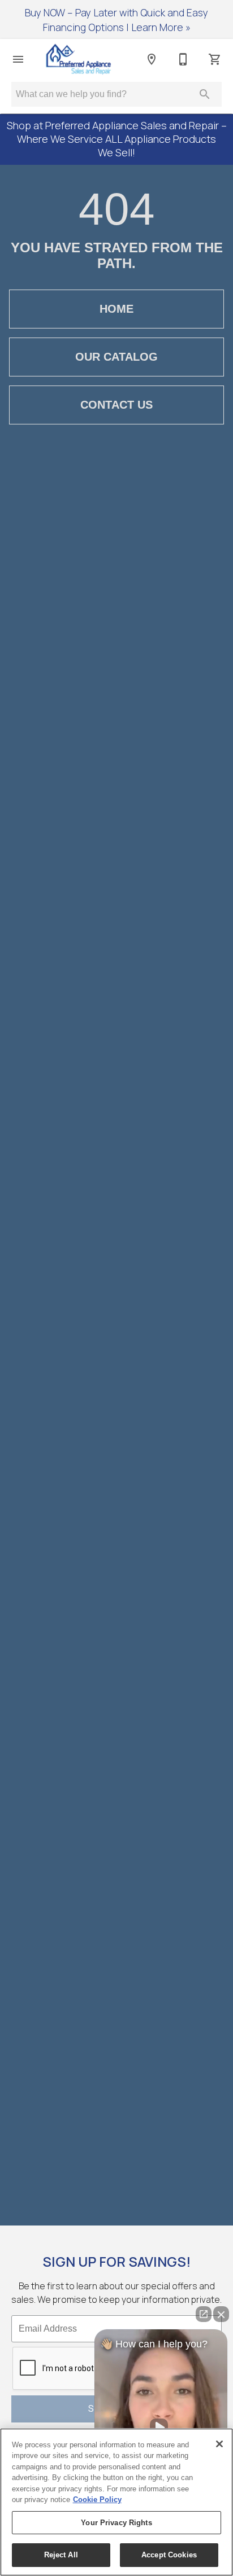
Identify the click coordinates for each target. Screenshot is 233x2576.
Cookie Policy (97, 2500)
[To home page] (78, 59)
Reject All (61, 2555)
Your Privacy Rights (116, 2523)
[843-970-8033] (183, 59)
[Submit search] (205, 94)
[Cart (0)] (215, 59)
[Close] (219, 2444)
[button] (18, 59)
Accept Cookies (169, 2555)
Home (116, 309)
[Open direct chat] (204, 2314)
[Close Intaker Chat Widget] (221, 2314)
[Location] (152, 59)
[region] (116, 2502)
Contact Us (116, 405)
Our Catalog (116, 357)
